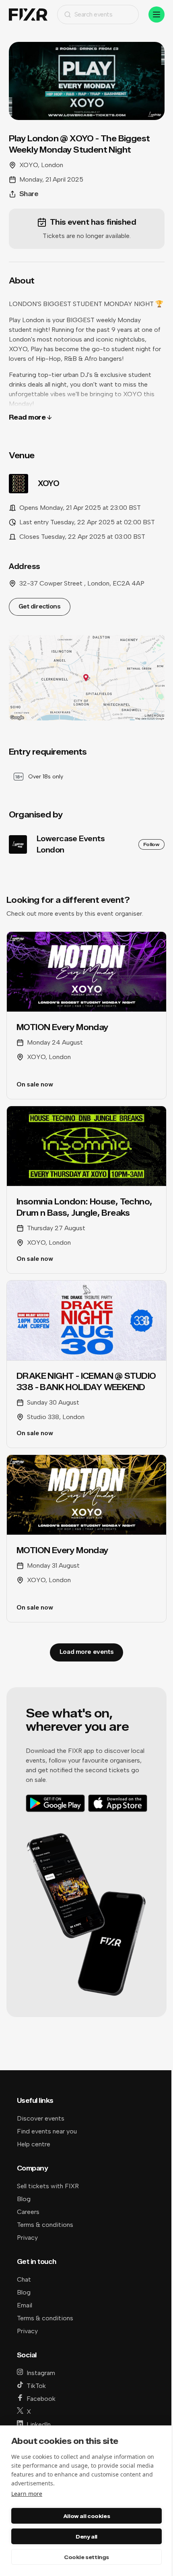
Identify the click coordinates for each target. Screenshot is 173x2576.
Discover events (41, 2118)
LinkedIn (39, 2424)
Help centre (34, 2144)
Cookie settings (86, 2557)
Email (25, 2305)
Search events (94, 14)
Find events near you (47, 2131)
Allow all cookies (86, 2516)
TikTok (36, 2386)
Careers (28, 2212)
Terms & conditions (45, 2225)
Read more (27, 417)
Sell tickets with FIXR (48, 2186)
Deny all (86, 2537)
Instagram (41, 2373)
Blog (24, 2199)
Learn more (27, 2494)
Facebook (41, 2399)
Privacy (27, 2238)
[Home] (28, 15)
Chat (24, 2279)
